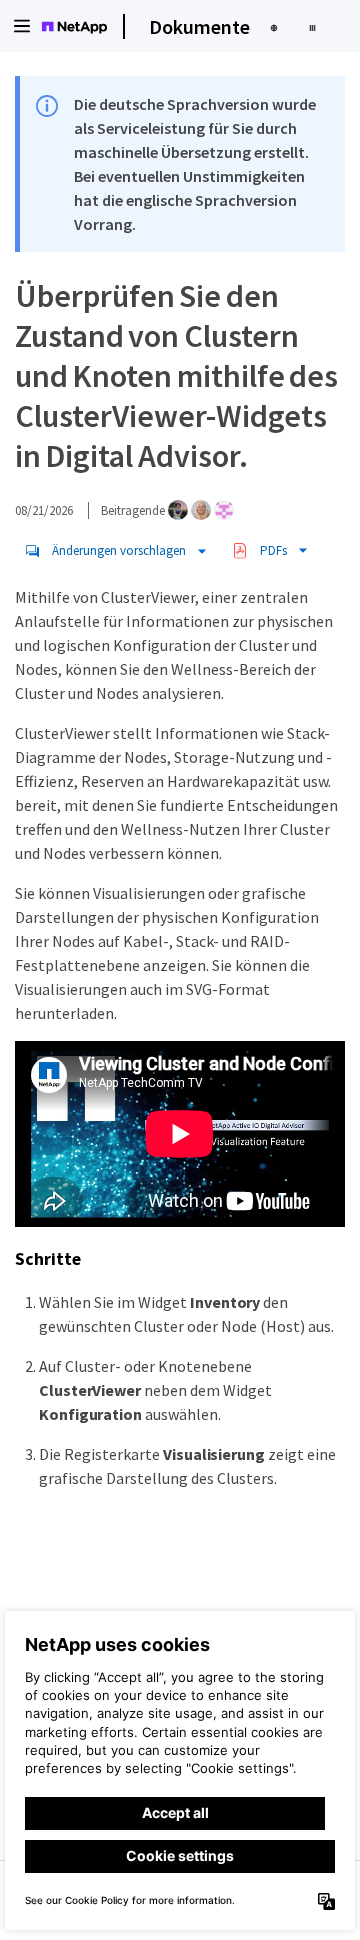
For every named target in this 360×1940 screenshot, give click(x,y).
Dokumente (199, 26)
